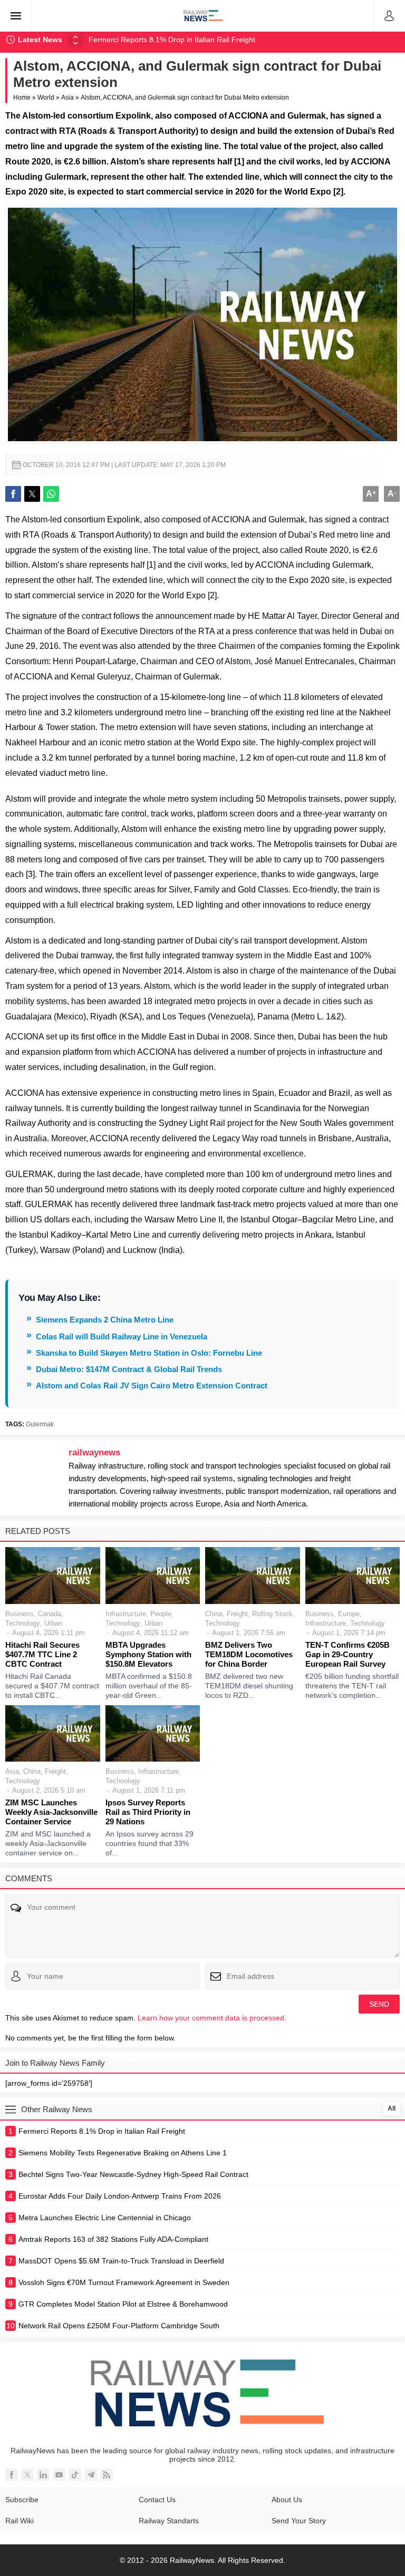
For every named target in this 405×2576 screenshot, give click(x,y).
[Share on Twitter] (32, 494)
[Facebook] (12, 2475)
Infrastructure (126, 1614)
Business (20, 1614)
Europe (349, 1614)
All (392, 2108)
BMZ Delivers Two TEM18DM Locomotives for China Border (249, 1654)
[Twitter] (27, 2475)
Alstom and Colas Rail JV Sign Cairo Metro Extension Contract (152, 1386)
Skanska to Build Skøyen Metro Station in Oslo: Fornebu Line (149, 1353)
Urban (53, 1623)
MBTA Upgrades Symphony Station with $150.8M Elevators (148, 1654)
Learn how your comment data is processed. (212, 2018)
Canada (50, 1614)
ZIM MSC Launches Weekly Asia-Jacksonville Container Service (51, 1812)
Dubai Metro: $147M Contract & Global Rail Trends (129, 1369)
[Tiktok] (75, 2475)
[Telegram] (91, 2475)
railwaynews (94, 1452)
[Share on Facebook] (13, 494)
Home (22, 98)
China (214, 1614)
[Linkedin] (43, 2475)
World (46, 98)
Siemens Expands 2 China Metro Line (105, 1320)
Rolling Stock (272, 1614)
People (161, 1614)
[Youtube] (59, 2475)
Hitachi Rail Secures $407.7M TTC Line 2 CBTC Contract (42, 1654)
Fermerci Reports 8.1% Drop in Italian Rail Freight (172, 40)
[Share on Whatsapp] (51, 494)
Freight (237, 1614)
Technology (23, 1623)
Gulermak (40, 1424)
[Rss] (107, 2475)
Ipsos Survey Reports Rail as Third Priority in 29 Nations (148, 1812)
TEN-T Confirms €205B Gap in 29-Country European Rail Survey (348, 1654)
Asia (67, 98)
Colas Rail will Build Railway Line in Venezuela (122, 1336)
